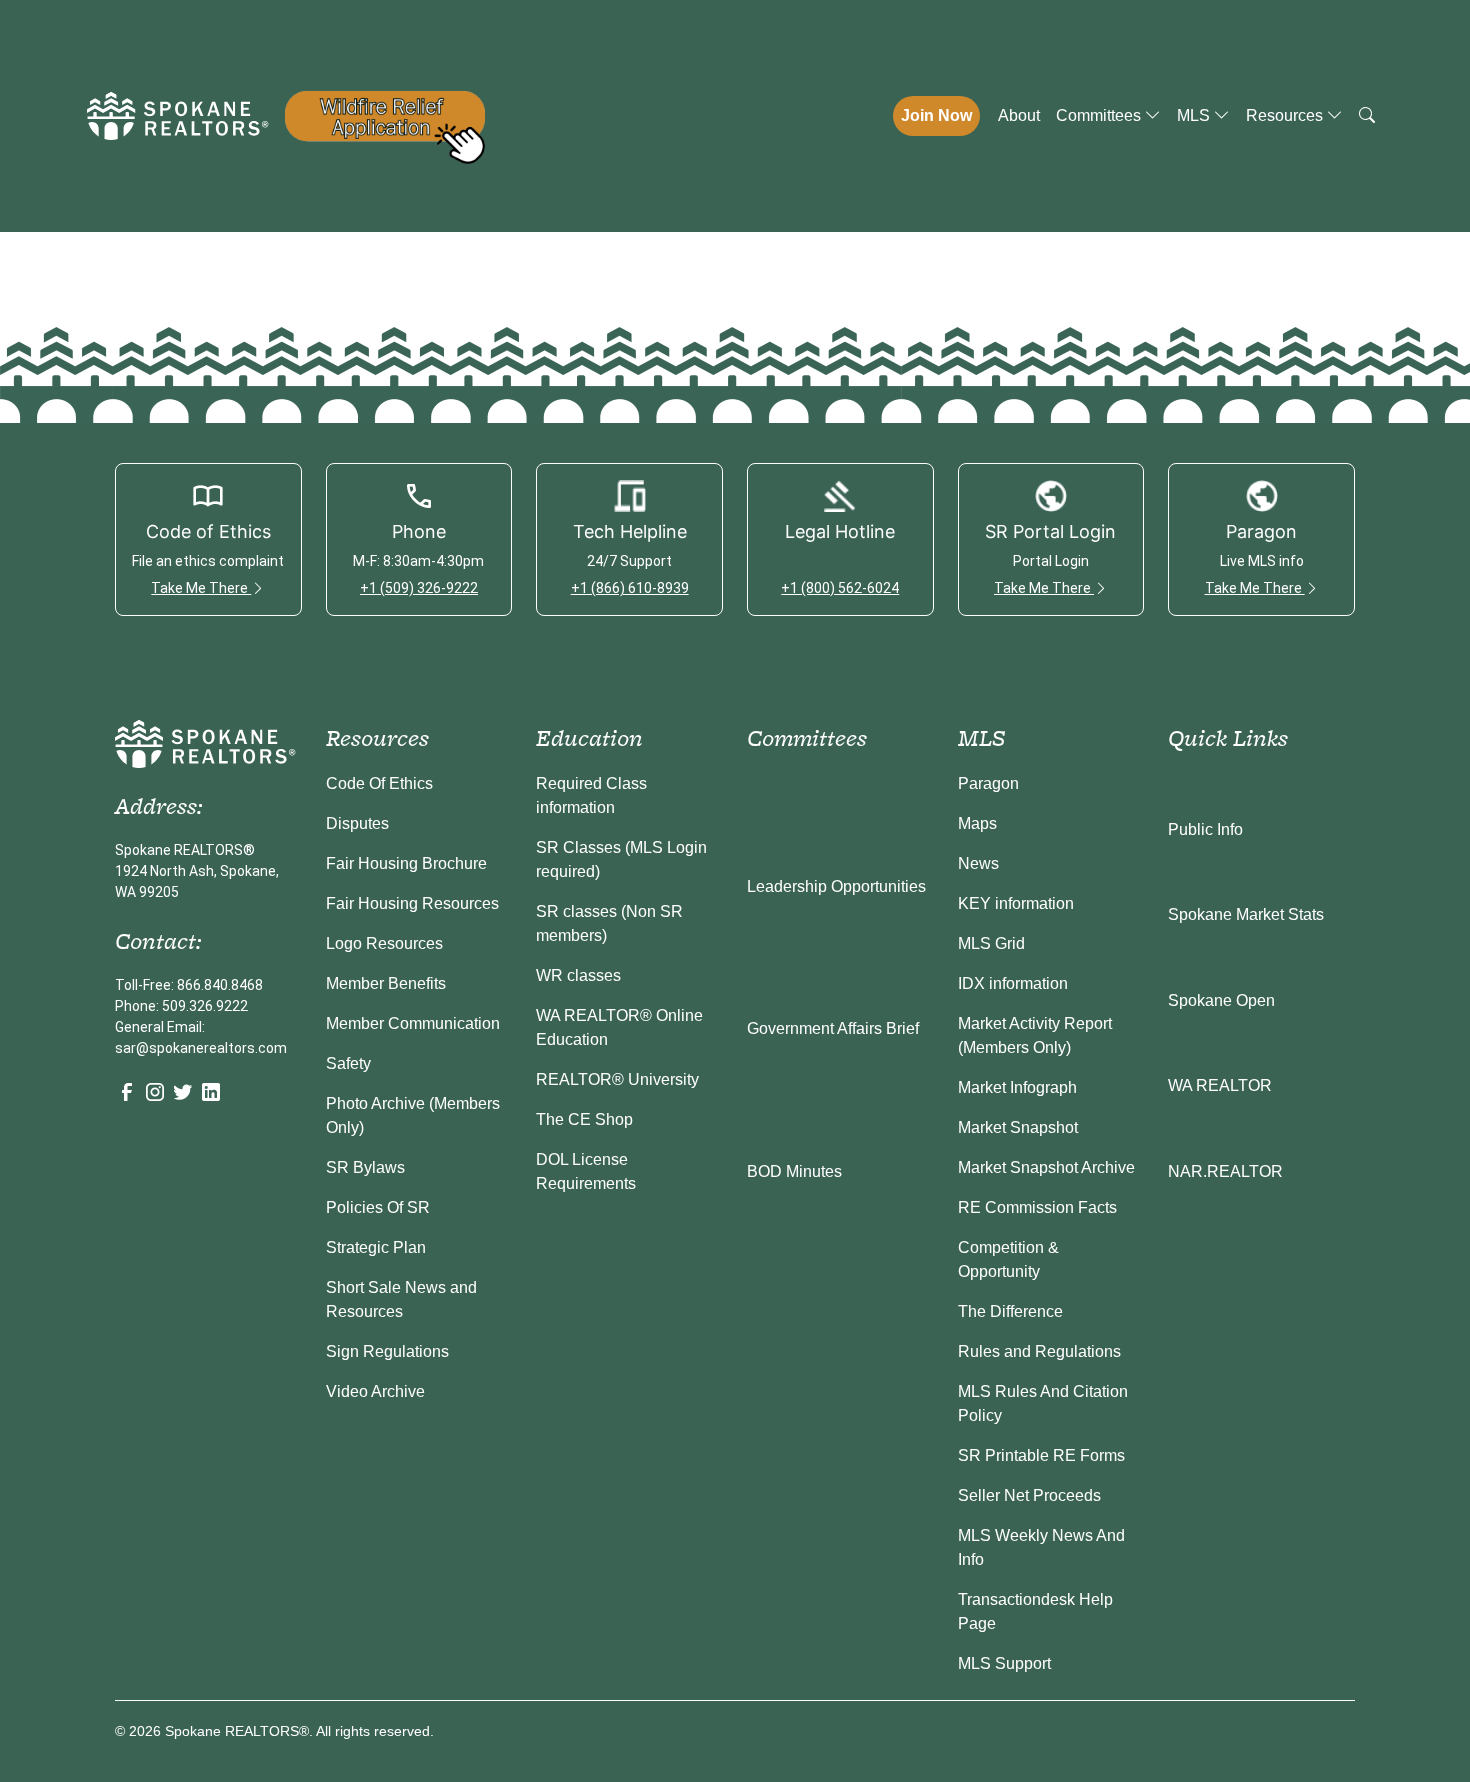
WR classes (578, 975)
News (978, 863)
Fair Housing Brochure (406, 863)
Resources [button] (1286, 115)
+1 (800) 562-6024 (840, 588)
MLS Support (1004, 1663)
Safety (348, 1063)
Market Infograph (1017, 1087)
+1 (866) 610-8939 (630, 588)
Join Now (936, 115)
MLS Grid (991, 943)
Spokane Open (1221, 1000)
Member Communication (413, 1023)
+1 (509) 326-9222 (419, 588)
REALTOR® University (617, 1079)
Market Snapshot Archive (1046, 1167)
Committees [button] (1100, 115)
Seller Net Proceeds (1029, 1495)
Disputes (357, 823)
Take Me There (201, 588)
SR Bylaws (365, 1167)
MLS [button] (1195, 115)
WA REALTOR (1220, 1085)
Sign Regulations (387, 1351)
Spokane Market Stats (1246, 914)
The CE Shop (584, 1119)
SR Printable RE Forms (1041, 1455)
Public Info (1205, 829)
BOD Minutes (794, 1171)
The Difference (1010, 1311)
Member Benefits (386, 983)
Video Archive (375, 1391)
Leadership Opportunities (836, 886)
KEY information (1016, 903)
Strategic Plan (376, 1247)
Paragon (988, 783)
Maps (977, 823)
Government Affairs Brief (833, 1028)
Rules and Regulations (1039, 1351)
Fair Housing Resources (412, 903)
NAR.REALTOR (1225, 1171)
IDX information (1013, 983)
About (1019, 115)
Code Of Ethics (379, 783)
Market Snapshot (1018, 1127)
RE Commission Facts (1037, 1207)
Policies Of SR (378, 1207)
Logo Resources (384, 943)
